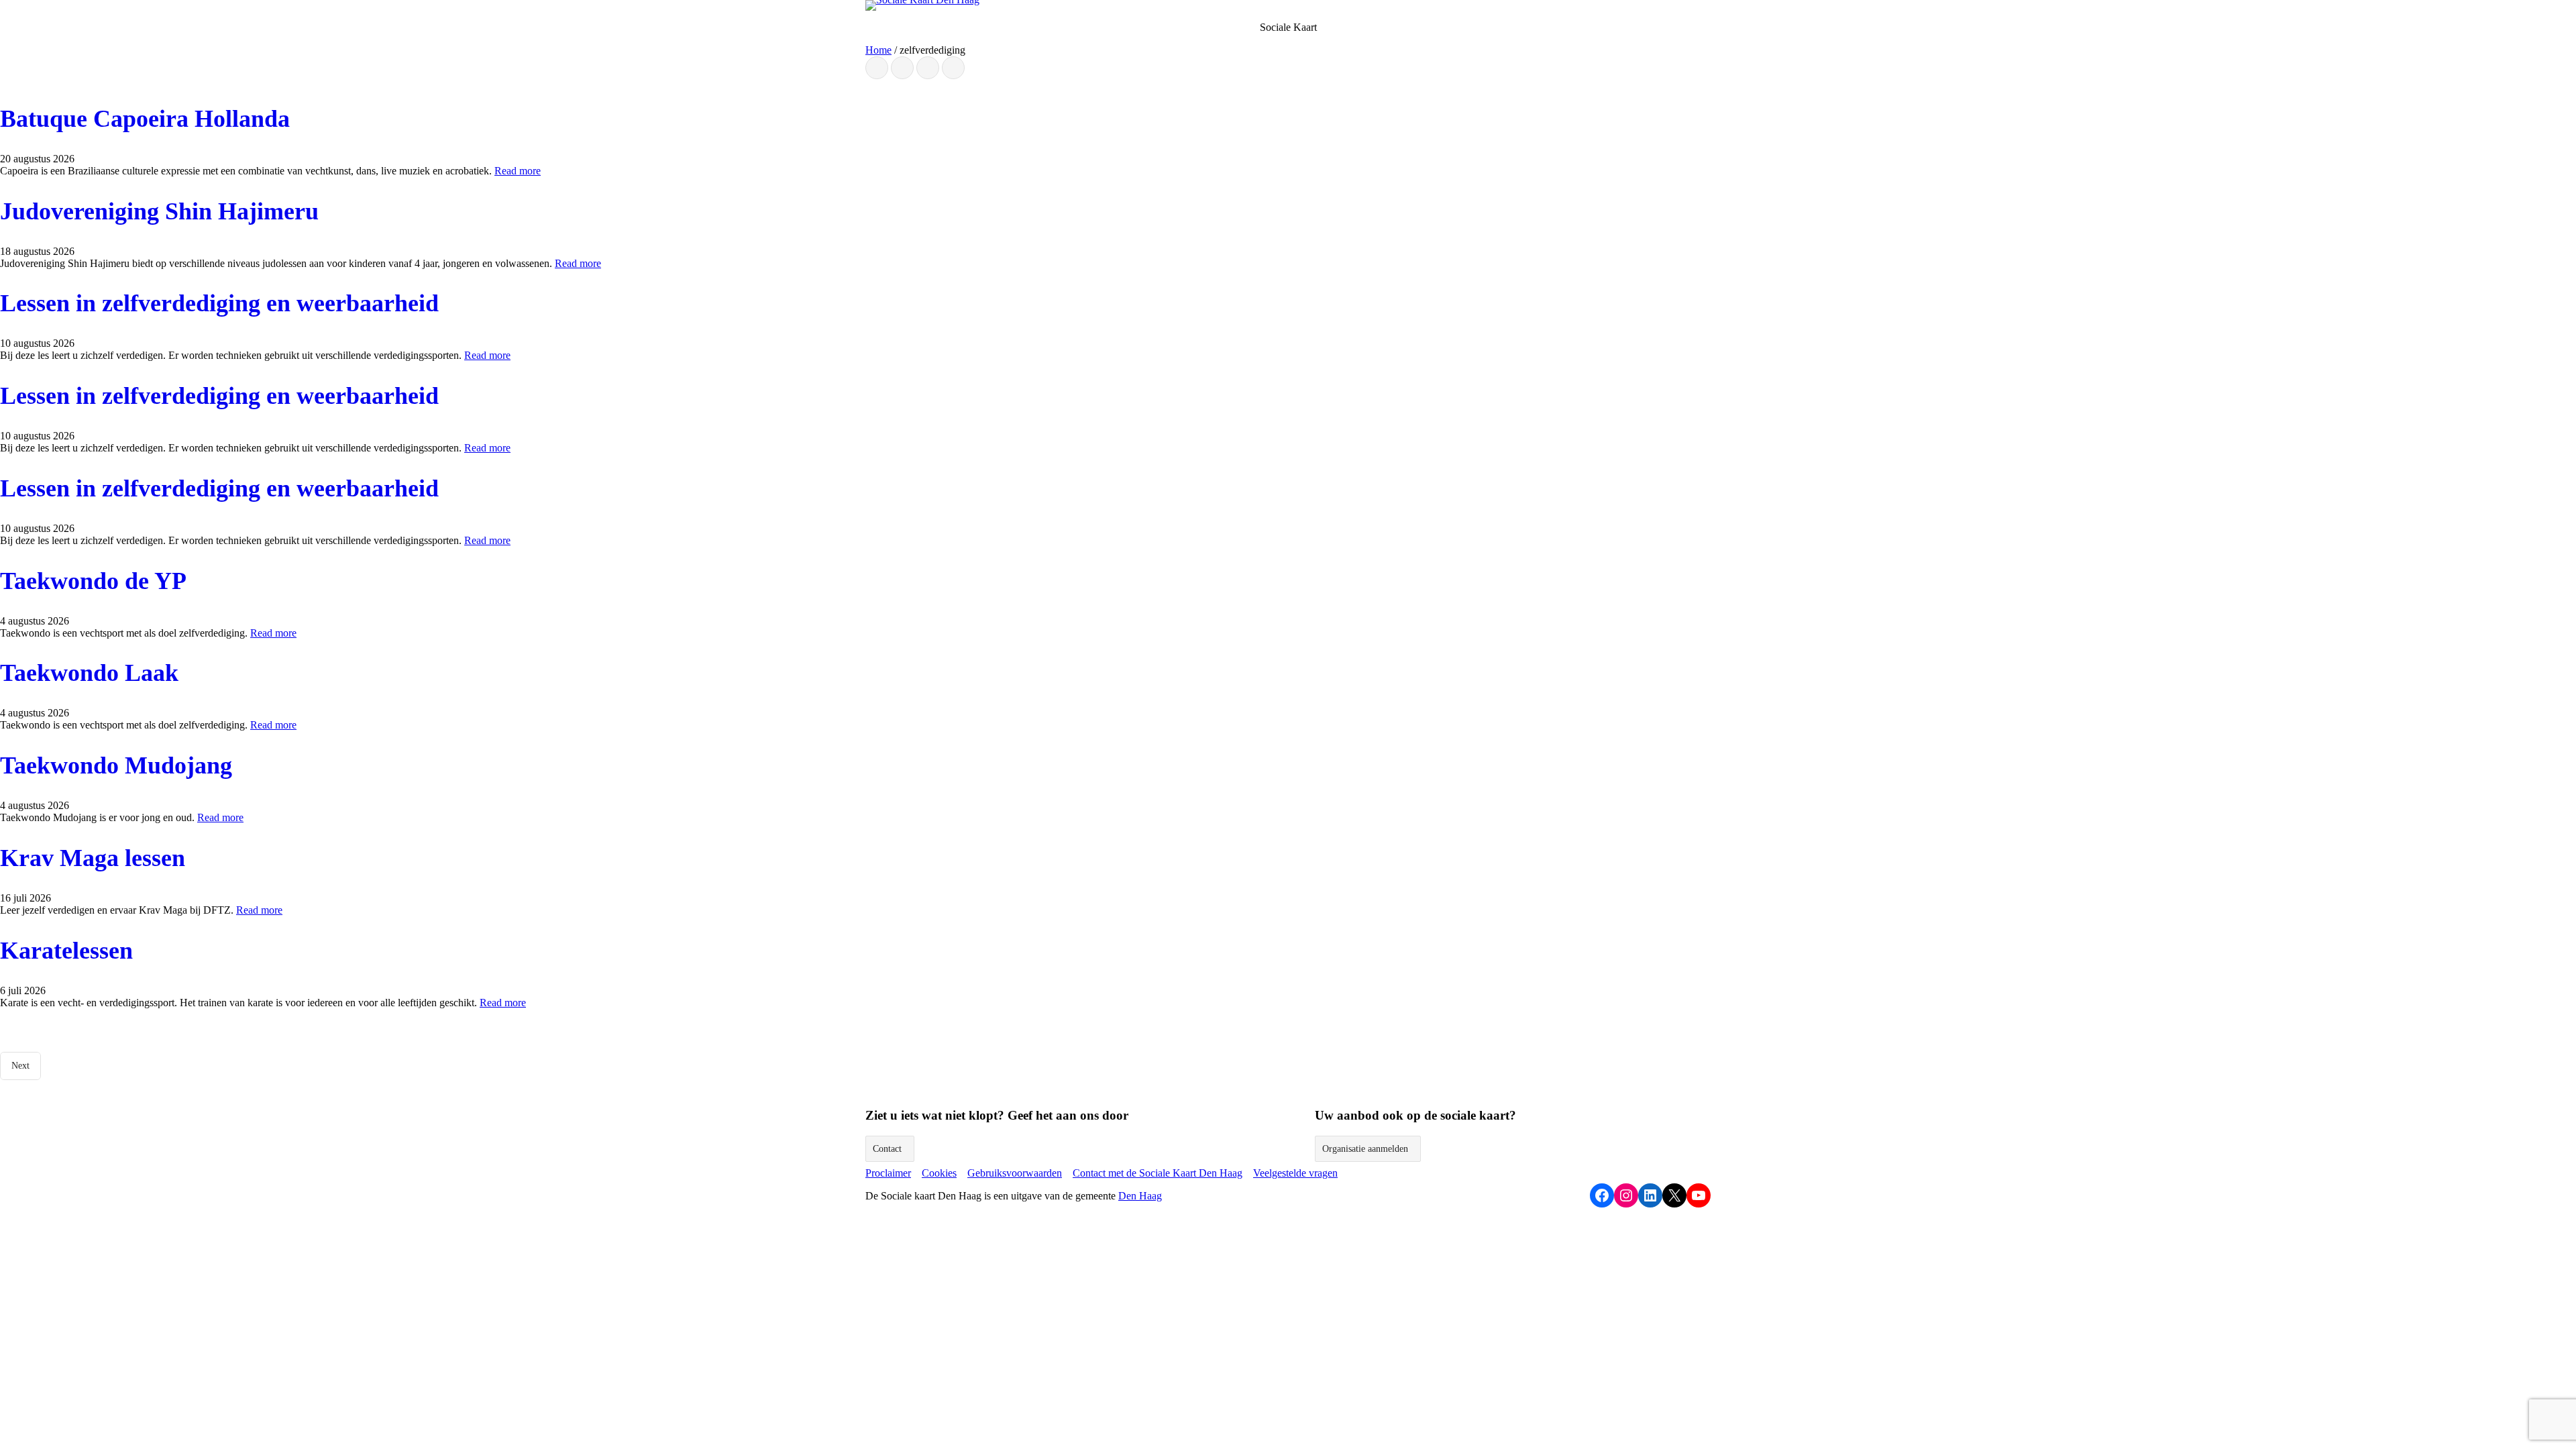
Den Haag (1140, 1196)
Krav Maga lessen (93, 858)
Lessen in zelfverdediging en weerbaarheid (219, 303)
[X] (902, 68)
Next (20, 1066)
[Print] (953, 68)
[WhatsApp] (928, 68)
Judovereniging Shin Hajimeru (159, 211)
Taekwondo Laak (89, 673)
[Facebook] (877, 68)
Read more (518, 171)
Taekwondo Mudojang (116, 765)
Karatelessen (66, 951)
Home (878, 50)
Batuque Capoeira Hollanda (145, 119)
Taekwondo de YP (93, 581)
